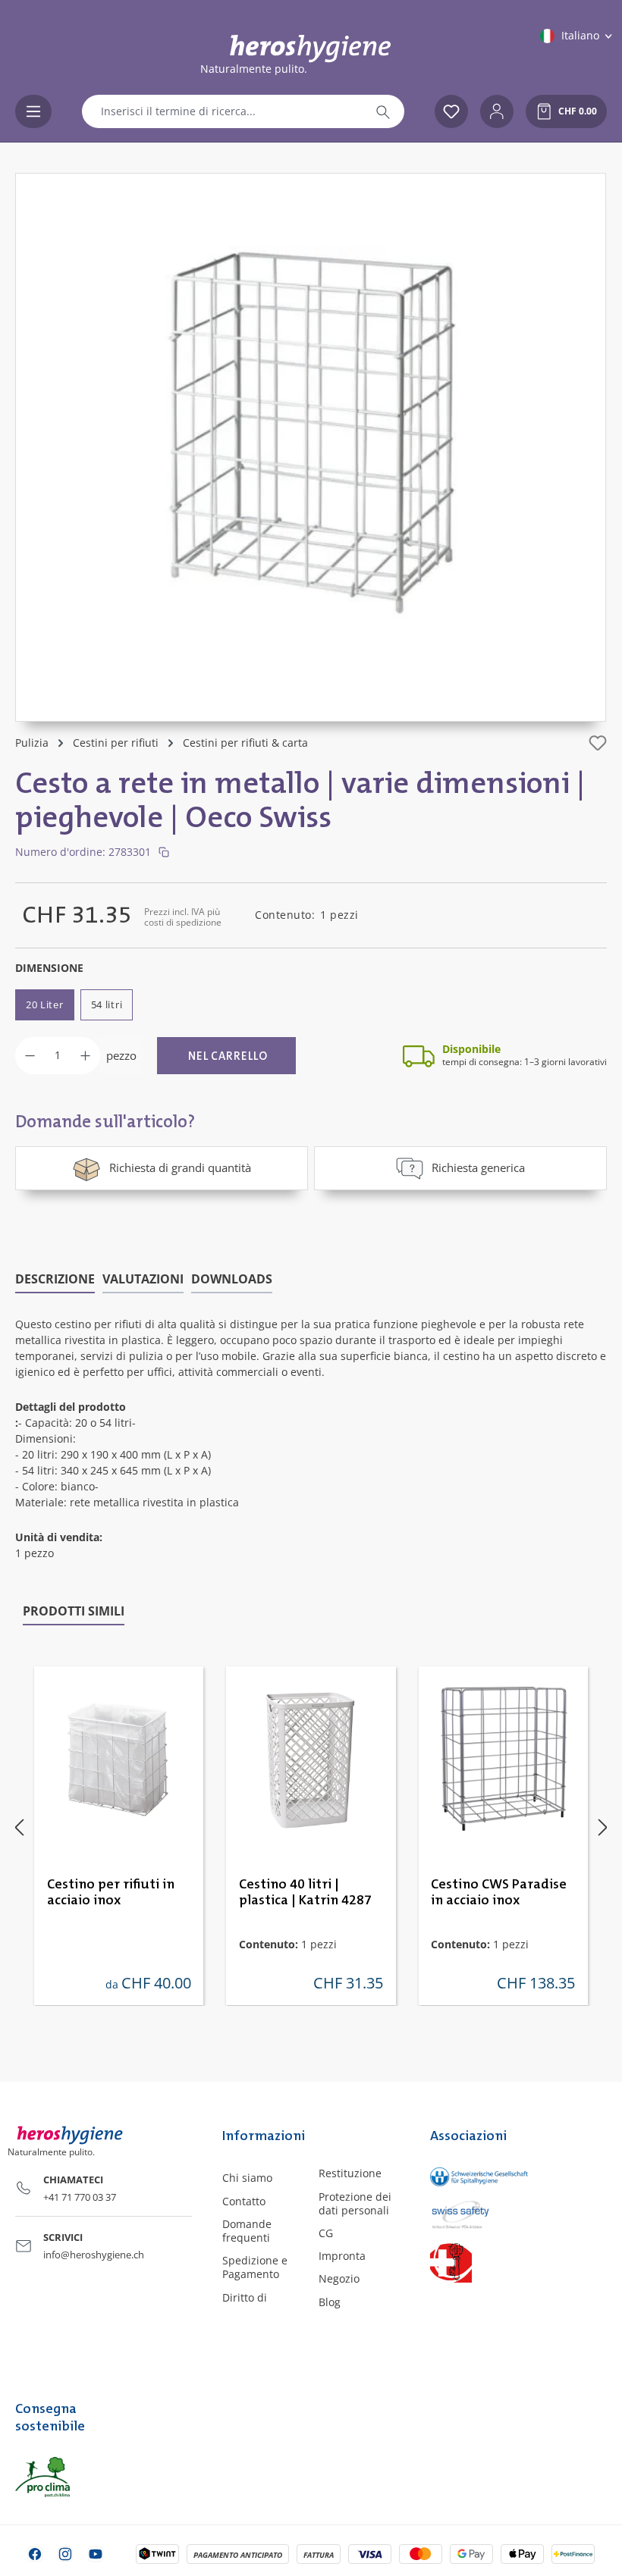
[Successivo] (603, 1827)
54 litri (107, 1004)
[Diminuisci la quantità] (30, 1056)
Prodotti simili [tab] (74, 1611)
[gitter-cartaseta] (311, 432)
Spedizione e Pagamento (255, 2267)
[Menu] (33, 111)
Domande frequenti (247, 2231)
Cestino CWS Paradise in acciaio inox (499, 1893)
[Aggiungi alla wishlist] (598, 743)
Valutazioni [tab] (143, 1279)
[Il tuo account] (497, 111)
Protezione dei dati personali (355, 2203)
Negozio (339, 2278)
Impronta (342, 2256)
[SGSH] (467, 2176)
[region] (311, 447)
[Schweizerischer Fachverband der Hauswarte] (467, 2262)
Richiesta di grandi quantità (180, 1167)
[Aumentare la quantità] (85, 1056)
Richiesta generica (478, 1167)
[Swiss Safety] (467, 2214)
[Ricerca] (383, 111)
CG (326, 2233)
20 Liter (45, 1004)
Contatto (244, 2201)
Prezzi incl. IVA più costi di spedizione (183, 917)
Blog (330, 2302)
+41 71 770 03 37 (80, 2197)
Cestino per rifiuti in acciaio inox (111, 1893)
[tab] (55, 1280)
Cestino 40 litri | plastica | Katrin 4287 (305, 1893)
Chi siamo (247, 2178)
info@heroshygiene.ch (94, 2255)
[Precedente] (19, 1827)
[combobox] (222, 111)
